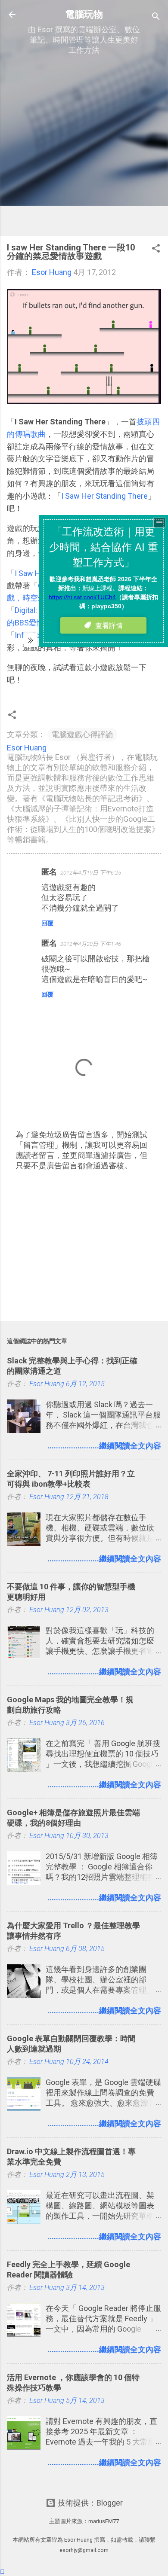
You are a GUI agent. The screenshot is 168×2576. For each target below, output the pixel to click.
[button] (156, 250)
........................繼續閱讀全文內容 (104, 1446)
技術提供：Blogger (89, 2503)
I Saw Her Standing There (104, 496)
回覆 (47, 923)
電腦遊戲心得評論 (82, 734)
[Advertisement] (84, 146)
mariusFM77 (104, 2521)
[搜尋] (156, 17)
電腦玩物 (84, 14)
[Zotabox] (2, 2572)
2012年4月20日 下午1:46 (91, 944)
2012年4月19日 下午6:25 (91, 873)
